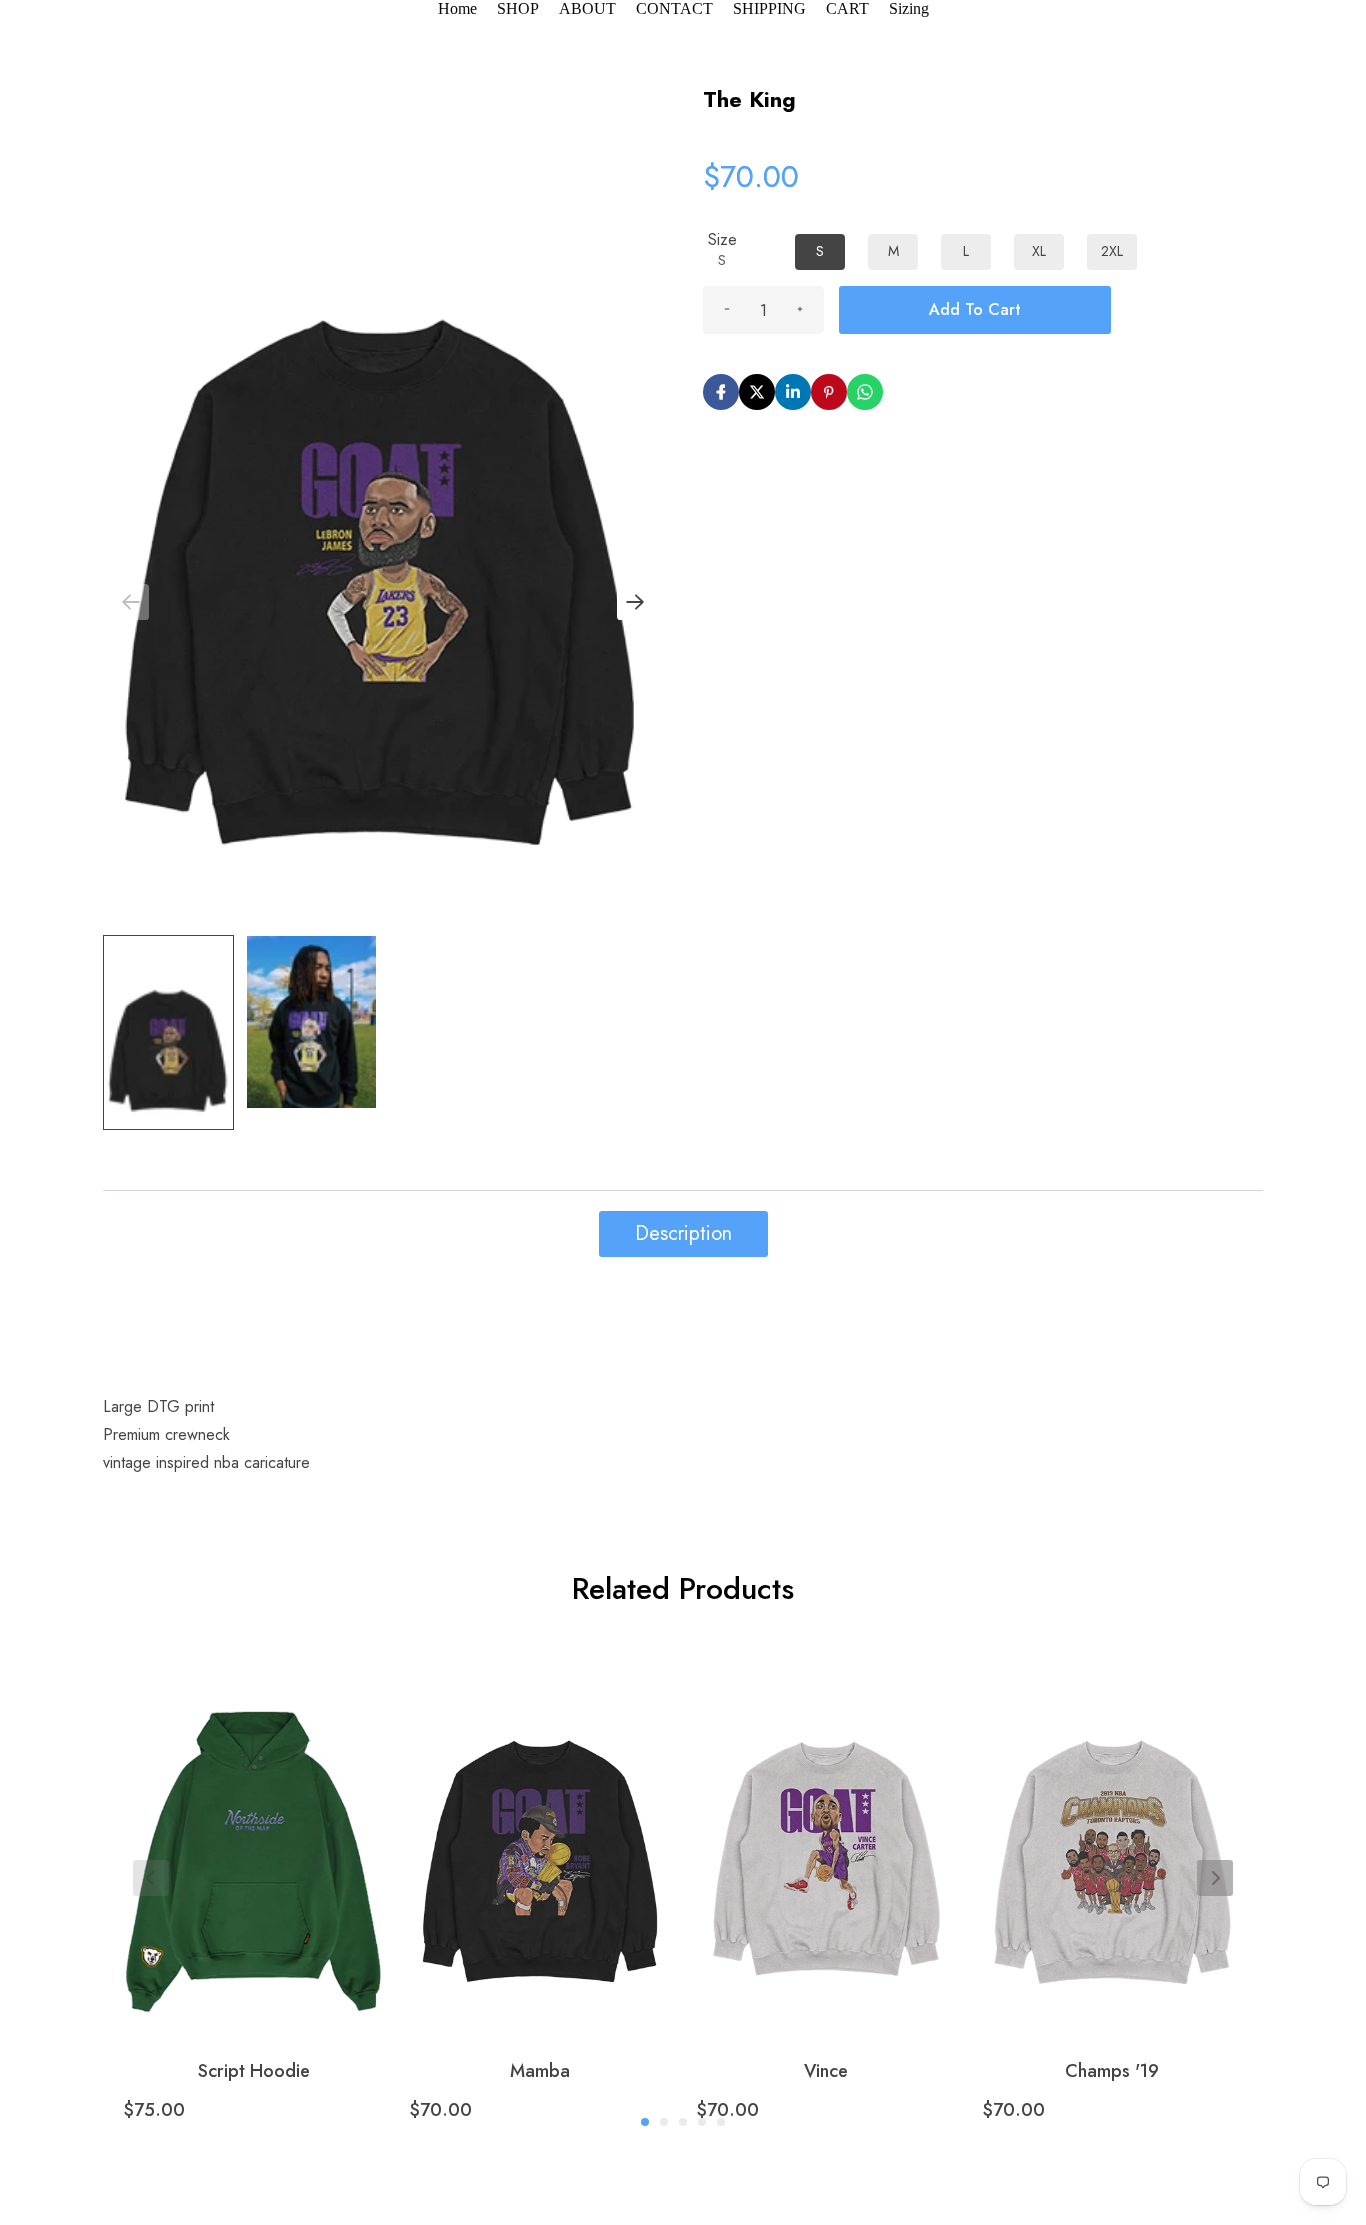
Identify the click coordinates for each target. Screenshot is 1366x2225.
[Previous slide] (151, 1878)
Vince (826, 2071)
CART (847, 8)
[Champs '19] (1112, 1836)
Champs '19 (1112, 2071)
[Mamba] (539, 1836)
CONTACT (674, 8)
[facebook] (721, 392)
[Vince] (826, 1836)
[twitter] (757, 392)
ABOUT (587, 8)
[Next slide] (1215, 1878)
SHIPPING (769, 8)
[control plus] (800, 310)
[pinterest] (829, 392)
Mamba (540, 2071)
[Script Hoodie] (253, 1836)
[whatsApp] (865, 392)
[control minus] (727, 310)
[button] (635, 602)
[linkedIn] (793, 392)
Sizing (909, 8)
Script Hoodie (254, 2071)
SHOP (518, 8)
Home (457, 8)
